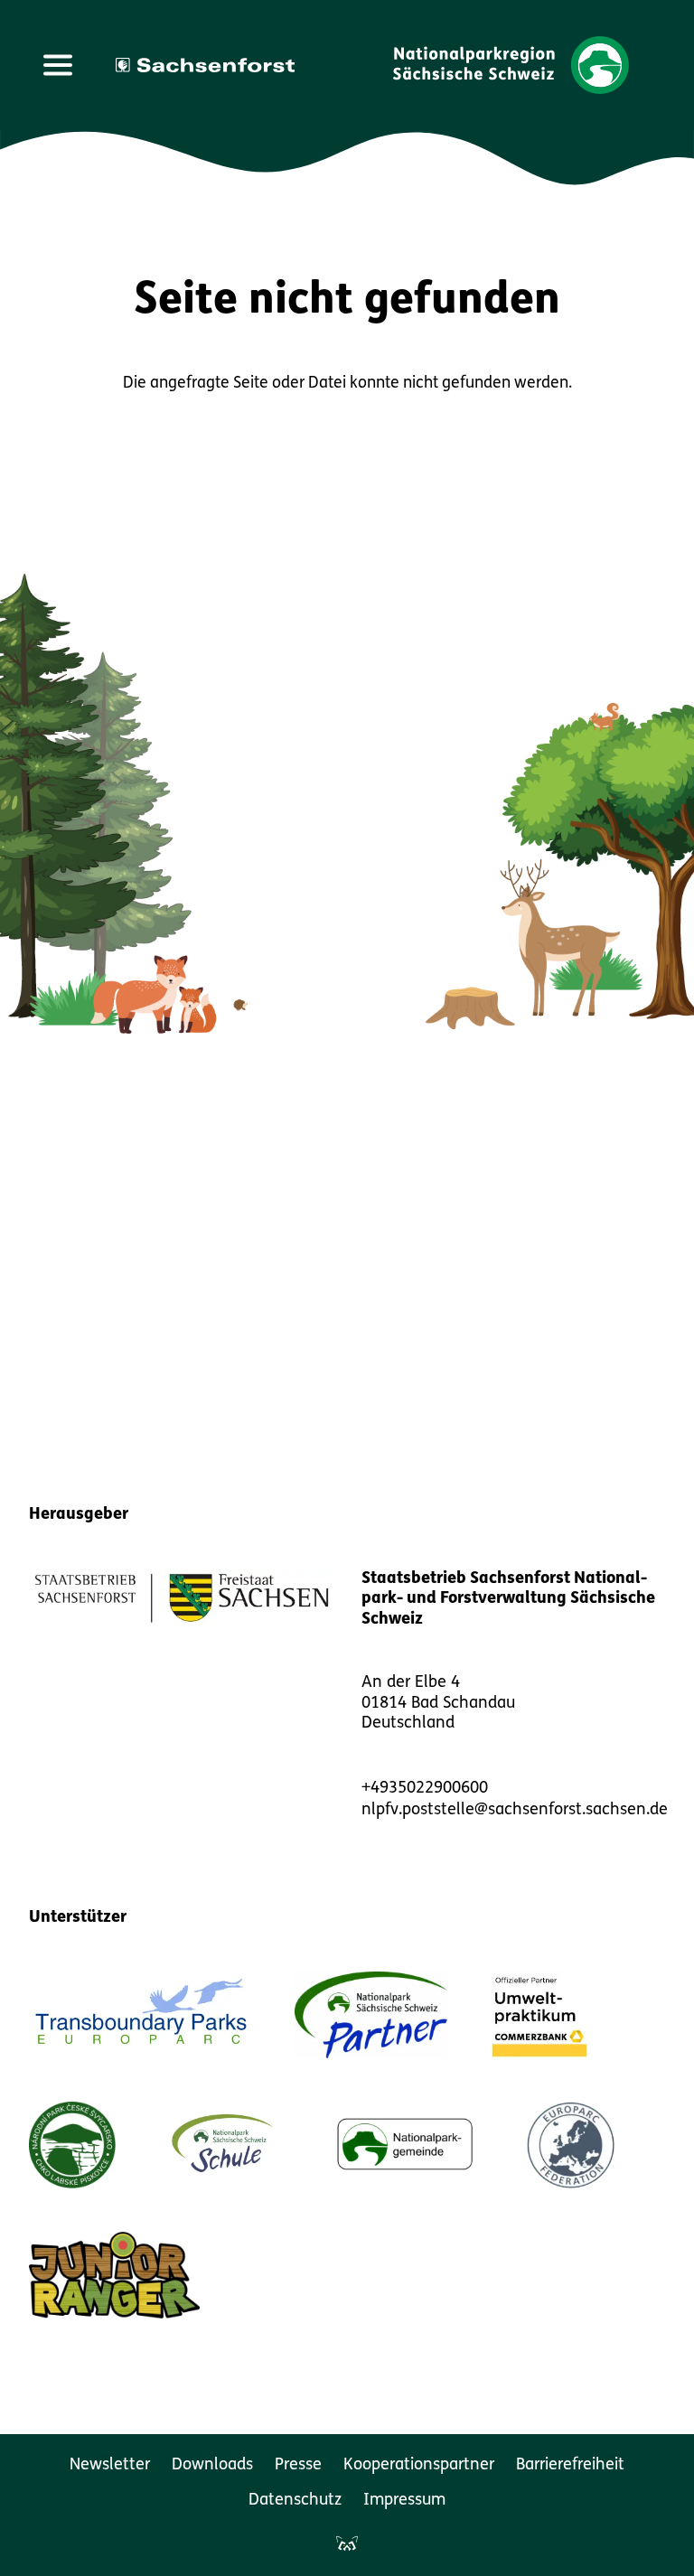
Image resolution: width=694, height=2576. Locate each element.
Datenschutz (295, 2501)
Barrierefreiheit (570, 2466)
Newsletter (110, 2466)
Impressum (404, 2501)
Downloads (212, 2466)
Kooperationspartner (419, 2466)
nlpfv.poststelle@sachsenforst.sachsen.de (515, 1811)
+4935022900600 (425, 1789)
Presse (298, 2466)
